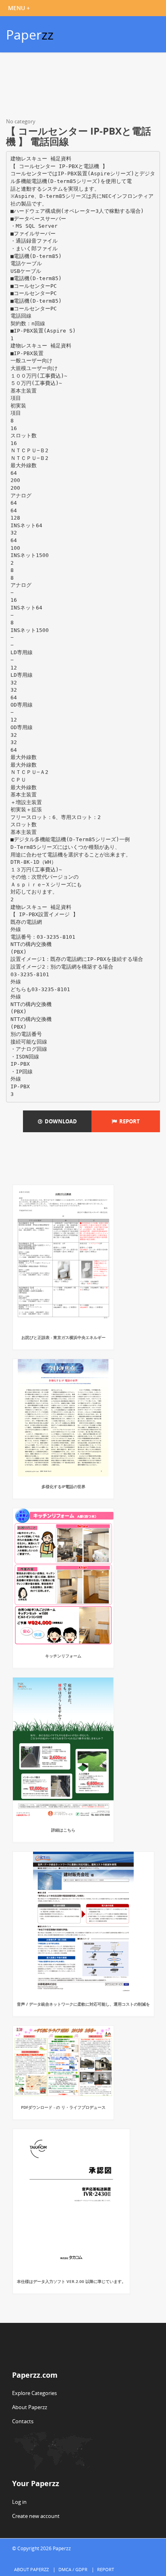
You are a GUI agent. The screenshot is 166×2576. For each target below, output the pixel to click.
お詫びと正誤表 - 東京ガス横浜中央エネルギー (63, 1337)
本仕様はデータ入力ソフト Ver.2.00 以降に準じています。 (71, 2281)
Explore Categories (34, 2393)
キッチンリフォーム (63, 1656)
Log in (19, 2502)
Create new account (36, 2516)
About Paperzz (30, 2407)
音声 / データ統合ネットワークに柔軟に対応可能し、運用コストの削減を (83, 2004)
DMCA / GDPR (73, 2569)
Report (128, 1121)
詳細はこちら (63, 1830)
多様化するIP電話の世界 (63, 1487)
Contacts (23, 2421)
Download (60, 1121)
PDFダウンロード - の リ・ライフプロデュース (63, 2107)
